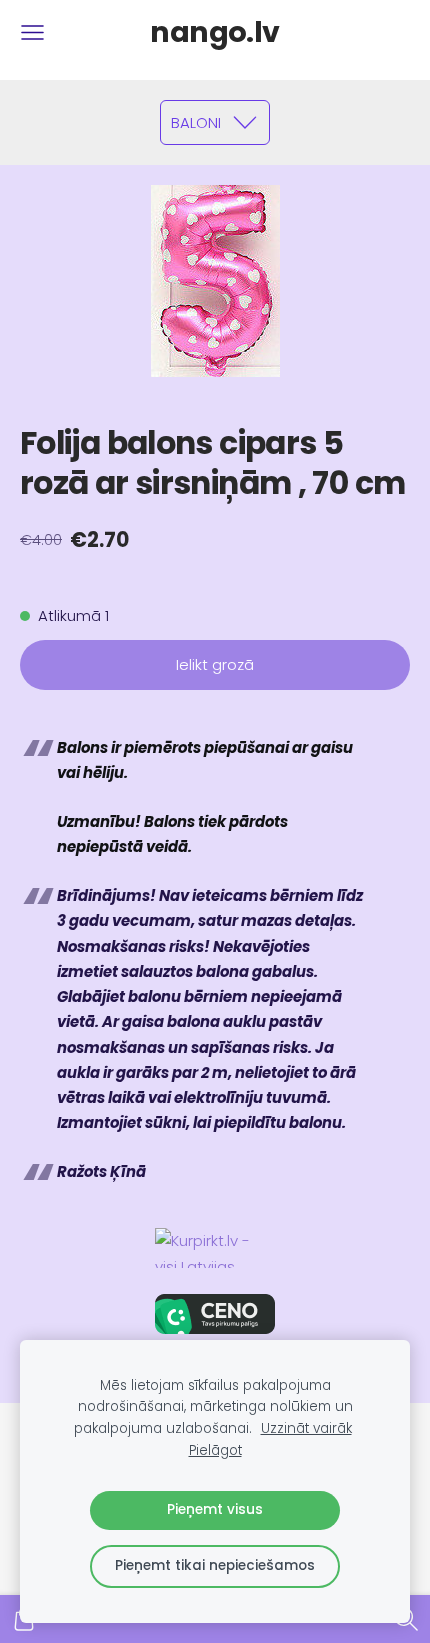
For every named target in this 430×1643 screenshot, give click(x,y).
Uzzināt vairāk (306, 1428)
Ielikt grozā (215, 664)
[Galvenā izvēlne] (32, 32)
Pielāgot (215, 1450)
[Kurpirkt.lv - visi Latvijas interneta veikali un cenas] (215, 1248)
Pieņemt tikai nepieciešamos (215, 1565)
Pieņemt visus (215, 1509)
